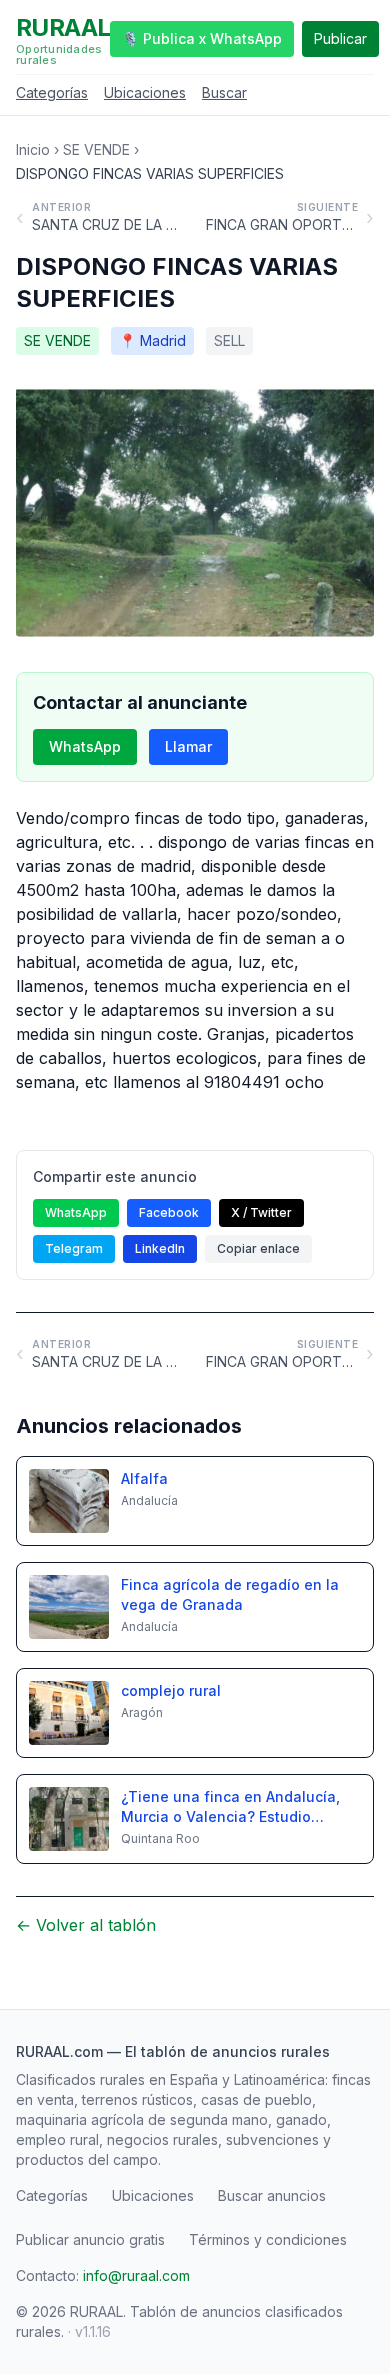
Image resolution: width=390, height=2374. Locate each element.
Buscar (224, 92)
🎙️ (202, 38)
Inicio (33, 149)
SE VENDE (96, 149)
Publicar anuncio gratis (90, 2239)
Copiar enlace (258, 1248)
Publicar (340, 38)
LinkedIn (160, 1248)
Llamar (188, 746)
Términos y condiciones (268, 2239)
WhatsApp (85, 746)
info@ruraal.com (136, 2275)
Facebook (169, 1212)
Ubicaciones (145, 92)
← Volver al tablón (86, 1925)
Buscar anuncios (272, 2195)
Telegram (74, 1248)
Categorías (52, 92)
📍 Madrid (152, 340)
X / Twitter (261, 1212)
